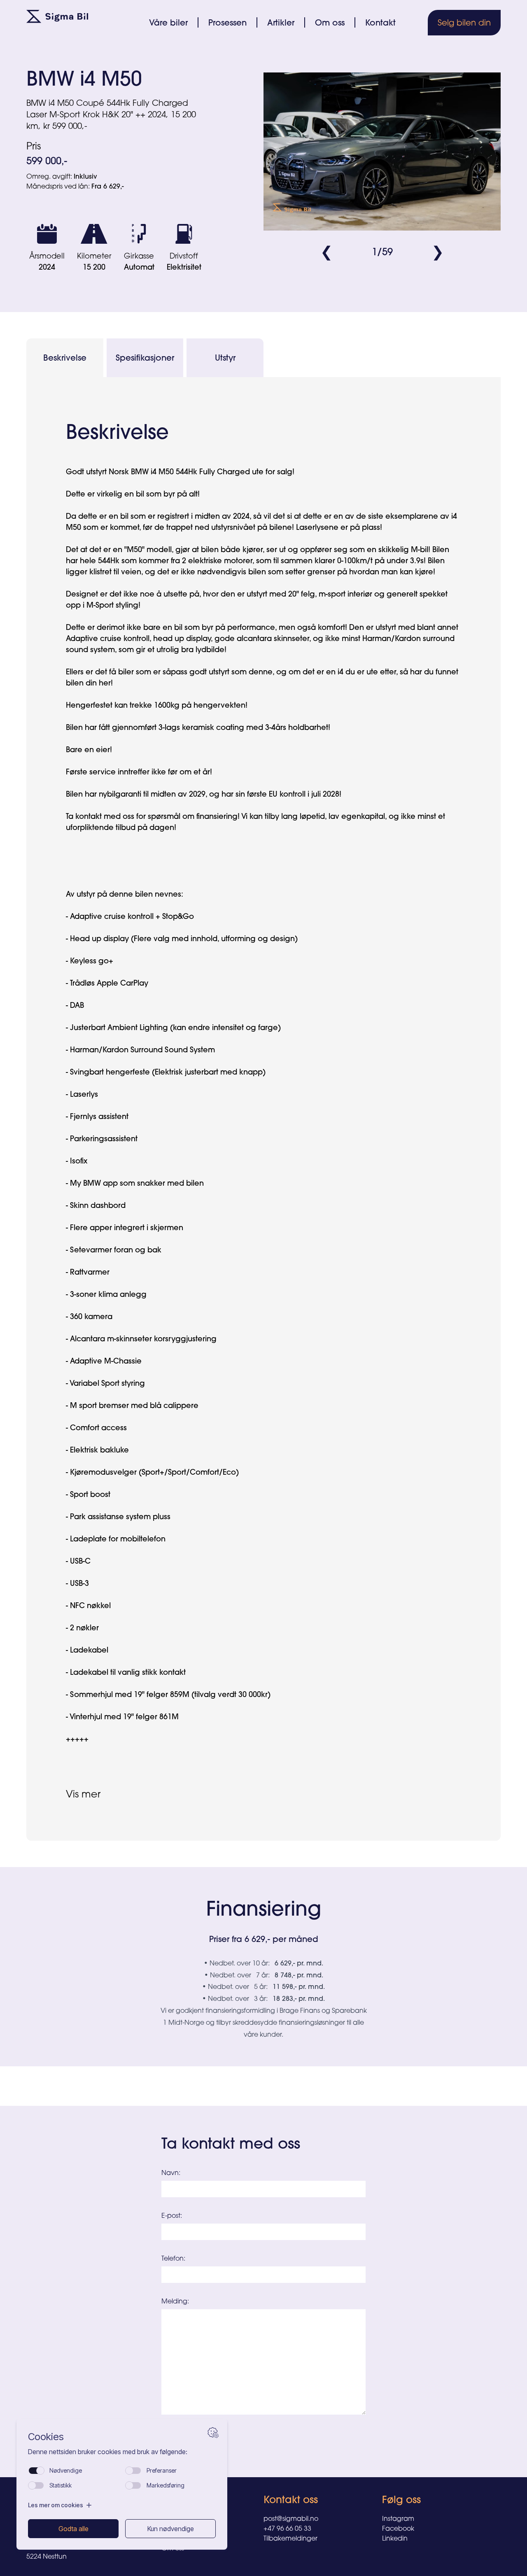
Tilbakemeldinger (290, 2538)
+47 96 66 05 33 (287, 2528)
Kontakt (380, 22)
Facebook (398, 2528)
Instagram (398, 2518)
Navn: (171, 2173)
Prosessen (227, 22)
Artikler (281, 22)
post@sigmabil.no (291, 2518)
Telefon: (173, 2258)
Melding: (175, 2301)
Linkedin (395, 2538)
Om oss (330, 22)
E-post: (172, 2215)
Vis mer (83, 1794)
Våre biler (168, 22)
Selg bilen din (464, 22)
